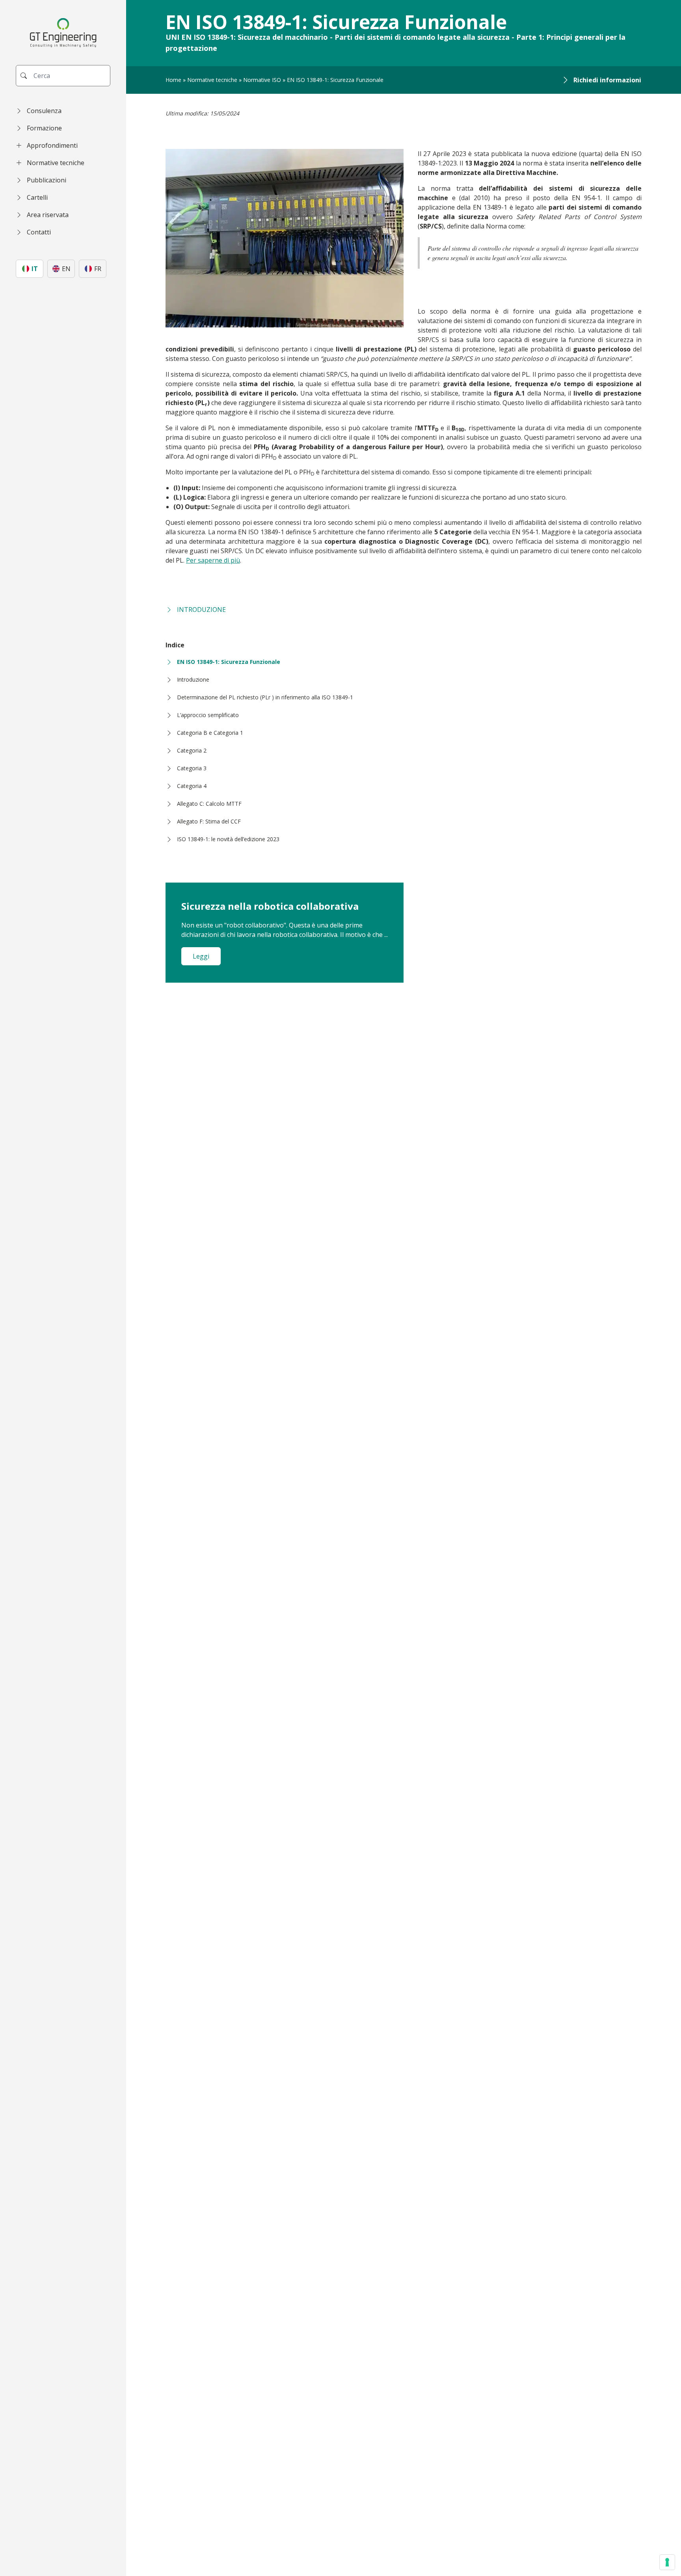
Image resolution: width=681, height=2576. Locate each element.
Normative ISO (262, 80)
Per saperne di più (213, 560)
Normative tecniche (212, 80)
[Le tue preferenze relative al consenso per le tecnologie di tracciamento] (667, 2562)
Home (173, 80)
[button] (63, 111)
